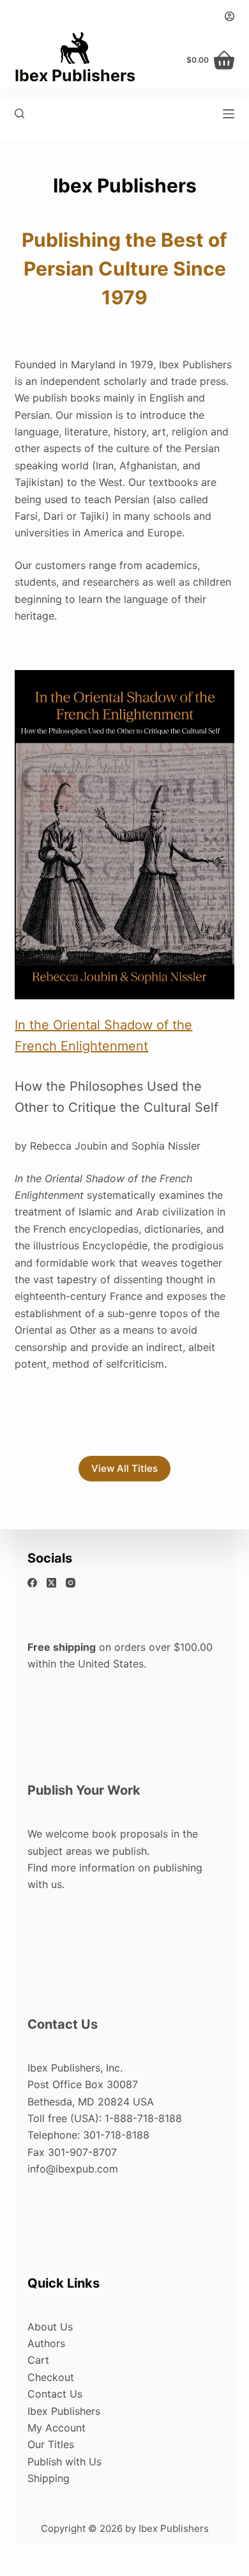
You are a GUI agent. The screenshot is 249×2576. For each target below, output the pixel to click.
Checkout (51, 2377)
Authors (46, 2343)
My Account (57, 2428)
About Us (50, 2327)
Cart (38, 2360)
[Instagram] (71, 1583)
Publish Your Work (84, 1790)
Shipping (49, 2478)
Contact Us (63, 2024)
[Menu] (229, 114)
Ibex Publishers (75, 75)
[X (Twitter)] (51, 1583)
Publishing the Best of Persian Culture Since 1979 (124, 269)
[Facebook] (32, 1583)
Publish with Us (64, 2462)
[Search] (19, 113)
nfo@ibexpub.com (74, 2169)
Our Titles (51, 2444)
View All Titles (124, 1468)
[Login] (230, 16)
